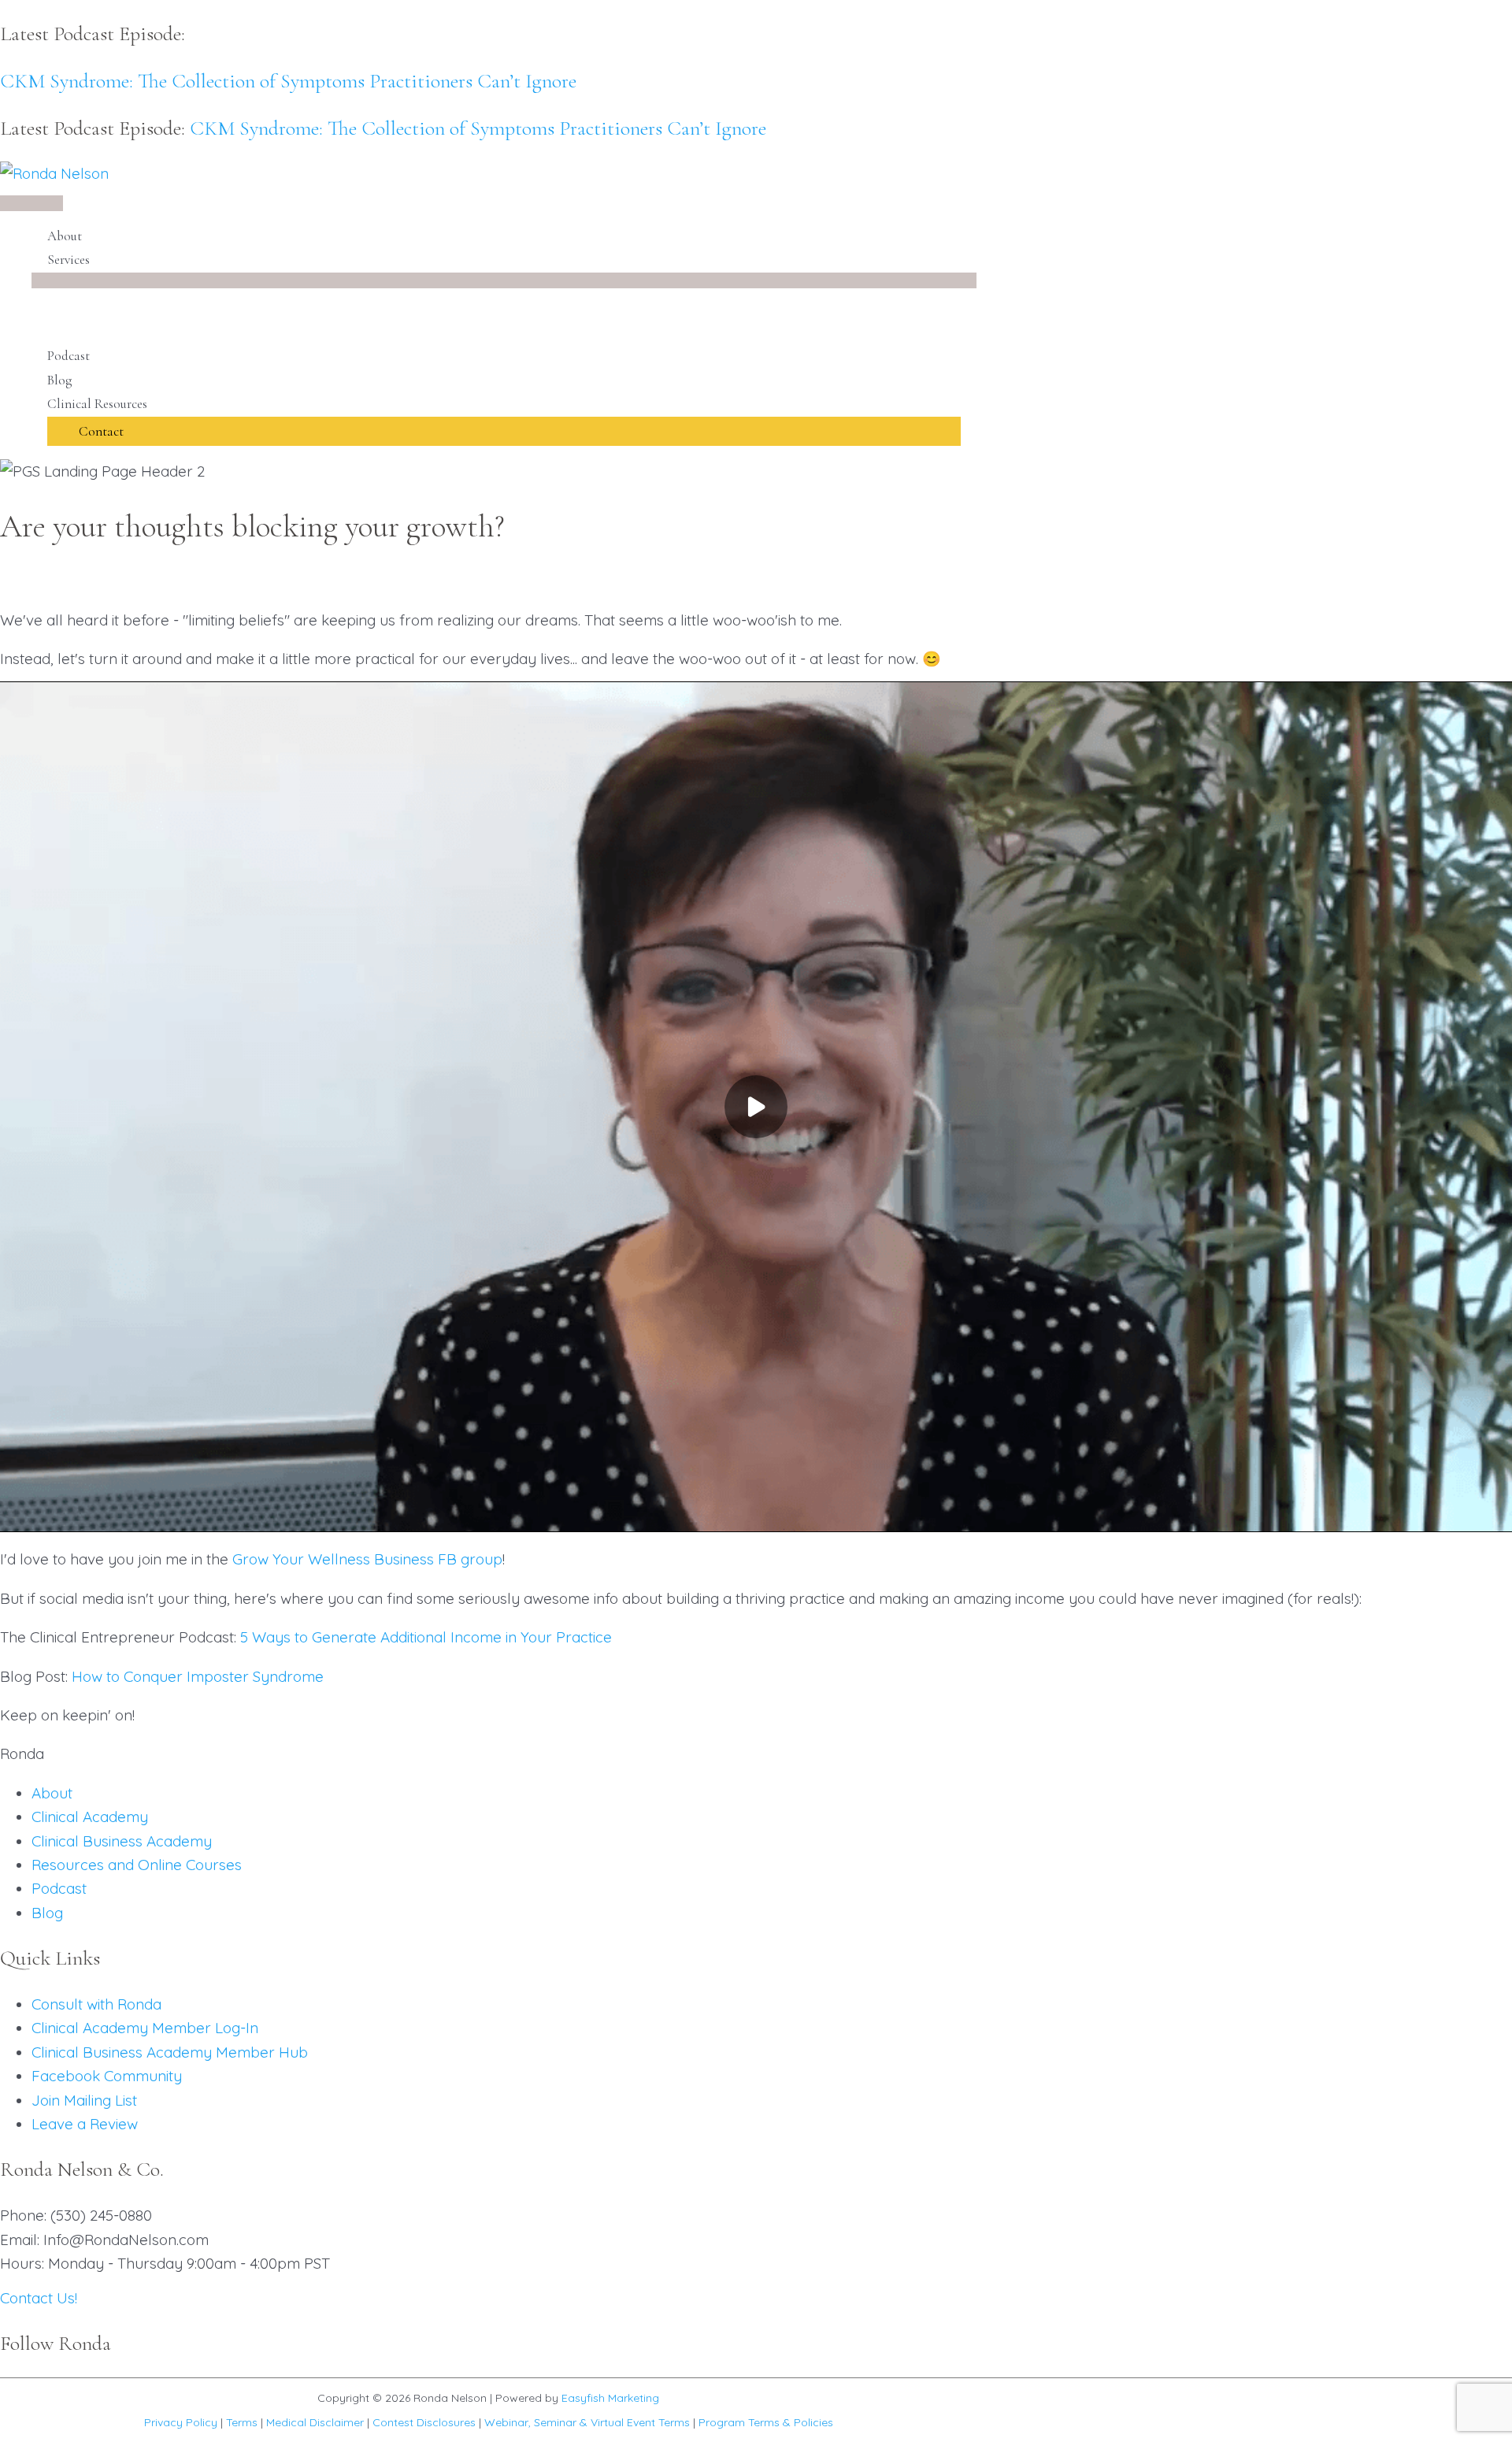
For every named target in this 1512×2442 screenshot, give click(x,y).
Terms (242, 2422)
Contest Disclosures (424, 2422)
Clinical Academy (90, 1817)
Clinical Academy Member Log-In (145, 2028)
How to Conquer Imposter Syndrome (198, 1676)
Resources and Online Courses (137, 1865)
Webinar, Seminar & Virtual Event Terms (587, 2422)
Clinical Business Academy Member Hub (170, 2052)
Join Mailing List (84, 2100)
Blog (47, 1913)
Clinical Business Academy (122, 1841)
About (52, 1793)
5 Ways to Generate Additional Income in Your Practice (426, 1637)
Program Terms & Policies (766, 2422)
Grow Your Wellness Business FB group (367, 1559)
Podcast (59, 1888)
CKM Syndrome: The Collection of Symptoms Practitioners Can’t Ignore (288, 81)
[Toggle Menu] (504, 280)
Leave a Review (85, 2124)
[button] (504, 431)
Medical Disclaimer (315, 2422)
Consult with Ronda (96, 2004)
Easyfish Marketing (610, 2398)
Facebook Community (107, 2076)
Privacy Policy (181, 2422)
